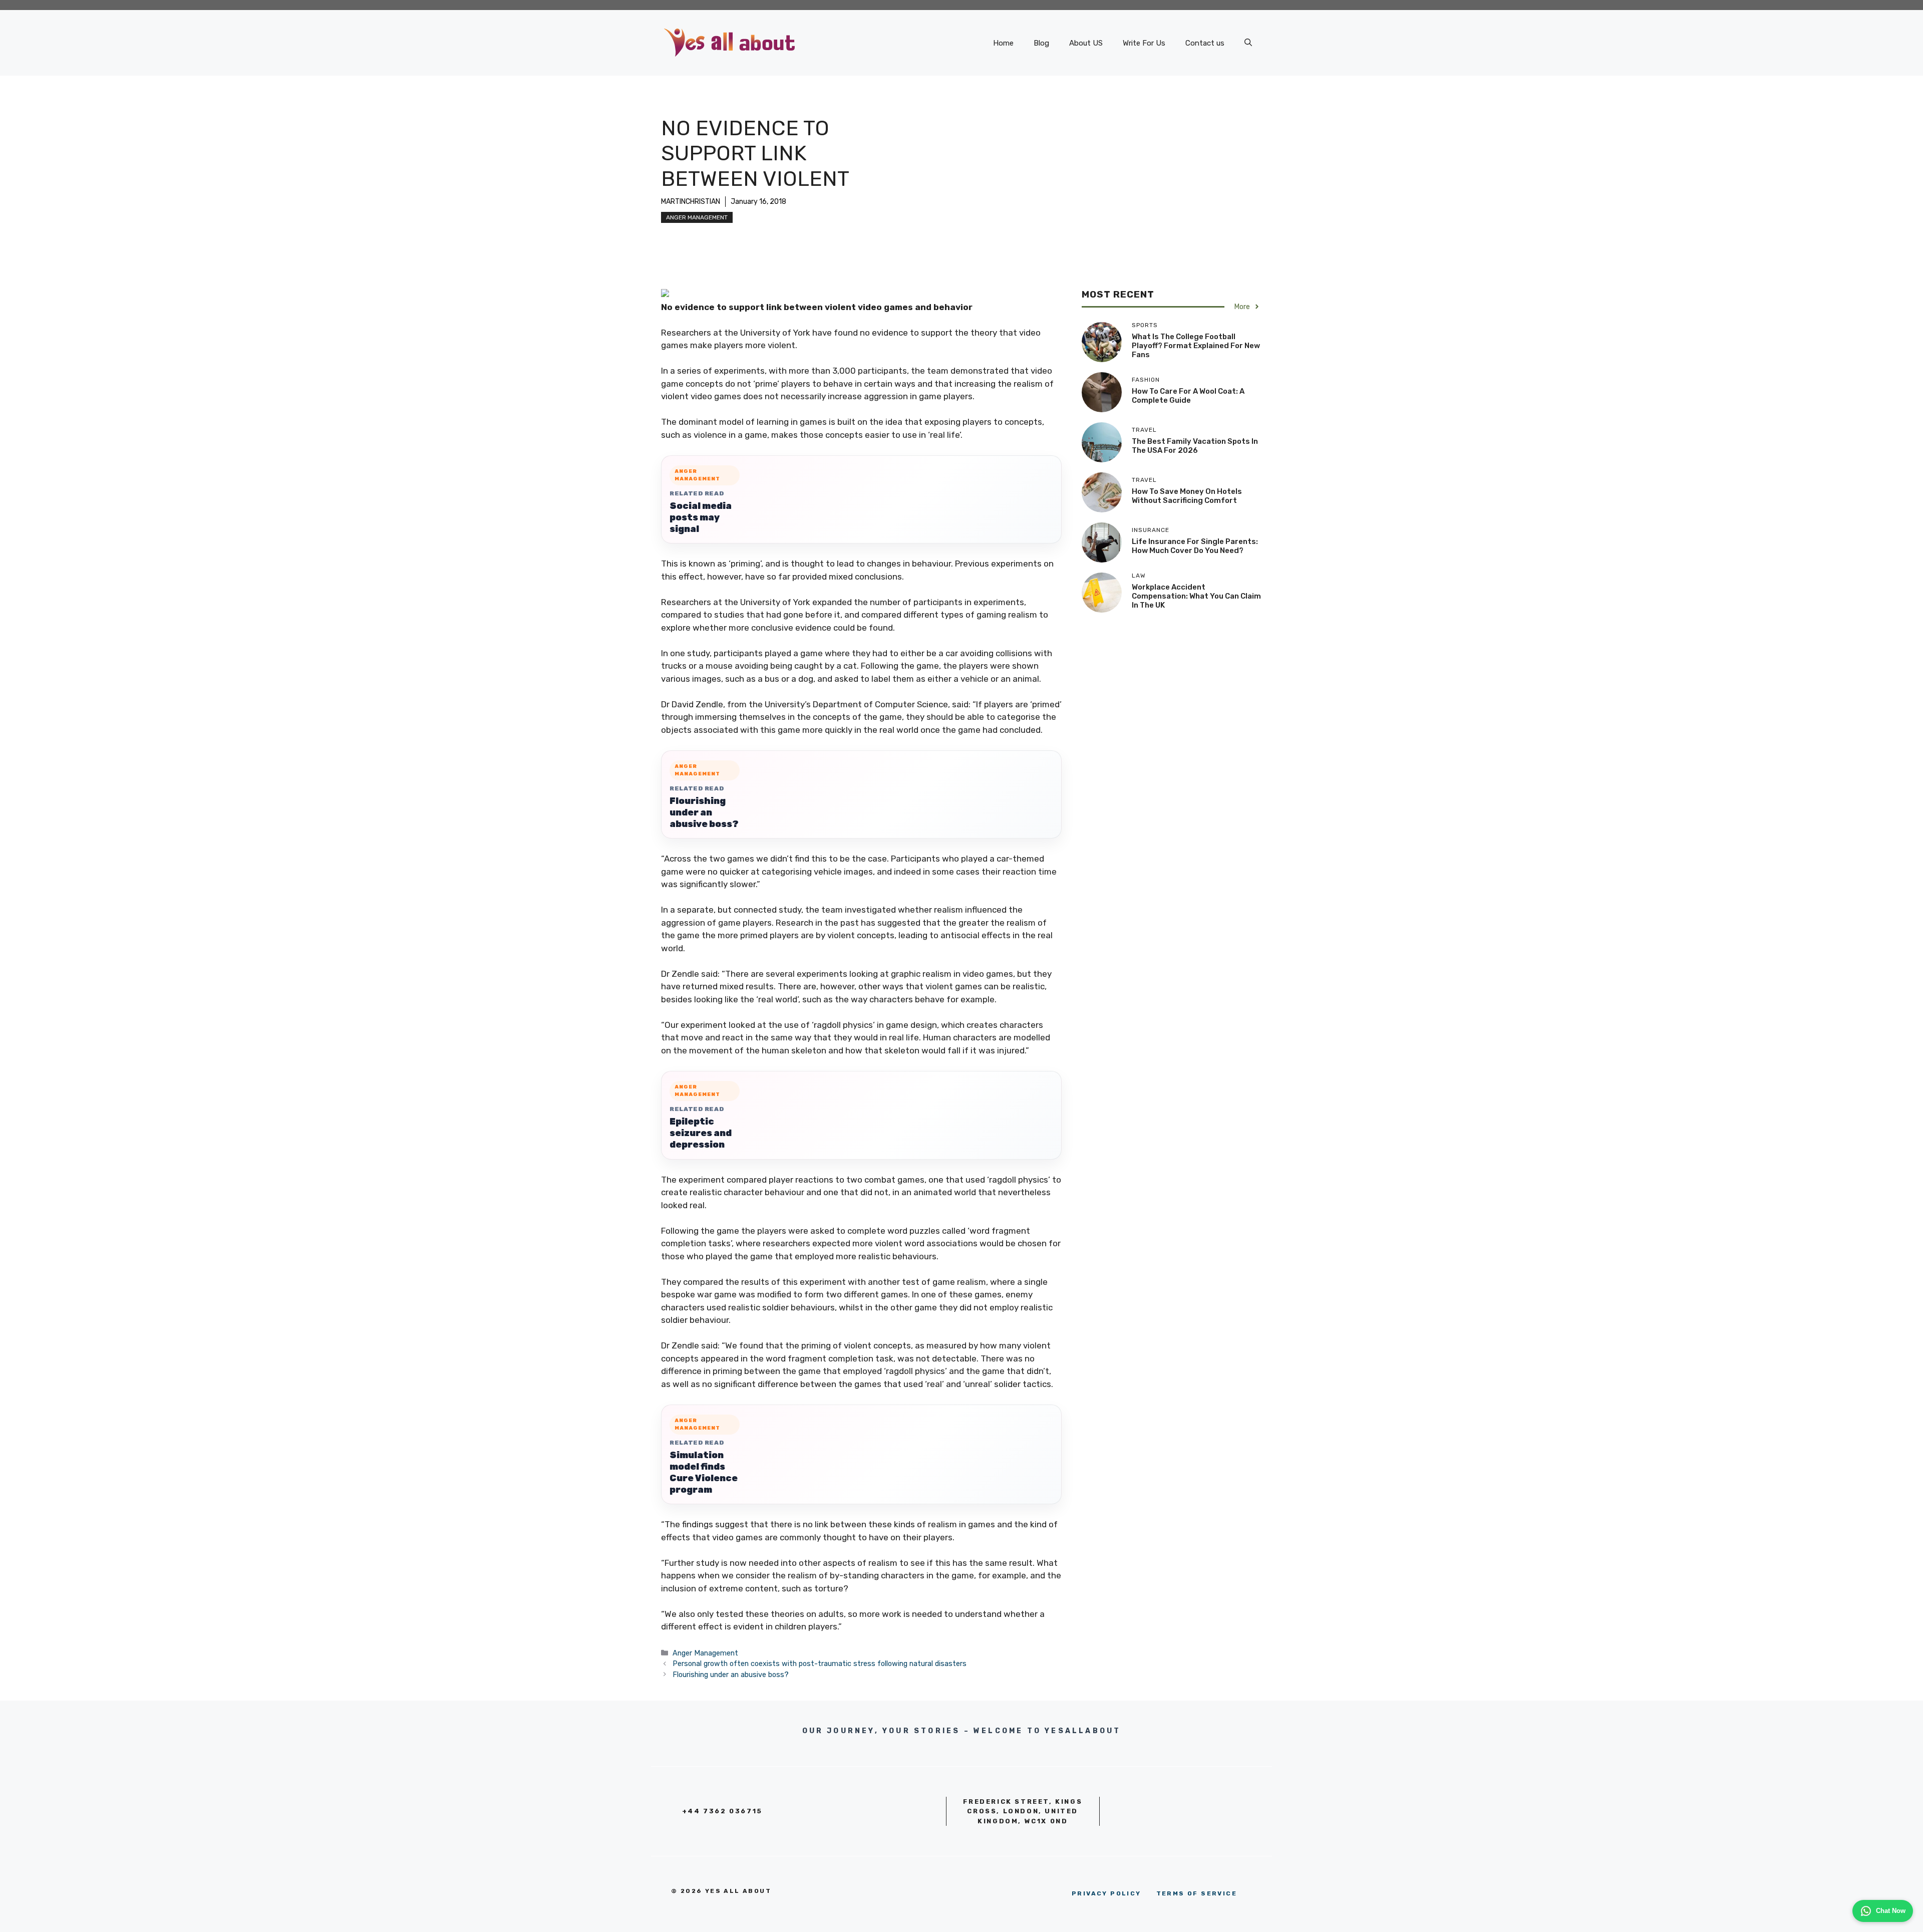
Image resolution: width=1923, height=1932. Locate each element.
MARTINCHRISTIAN (691, 202)
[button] (1248, 43)
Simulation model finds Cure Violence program (704, 1472)
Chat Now (1891, 1911)
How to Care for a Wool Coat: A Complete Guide (1188, 396)
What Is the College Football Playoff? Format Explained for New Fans (1196, 346)
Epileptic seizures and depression (701, 1133)
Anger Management (697, 217)
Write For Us (1144, 43)
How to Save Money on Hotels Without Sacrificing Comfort (1187, 496)
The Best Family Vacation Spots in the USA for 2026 (1195, 446)
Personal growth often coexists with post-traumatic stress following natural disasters (820, 1664)
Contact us (1205, 43)
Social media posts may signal (701, 517)
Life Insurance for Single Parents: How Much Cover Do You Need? (1195, 546)
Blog (1041, 43)
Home (1003, 43)
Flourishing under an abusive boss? (704, 812)
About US (1086, 43)
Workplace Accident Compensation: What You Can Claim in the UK (1196, 596)
